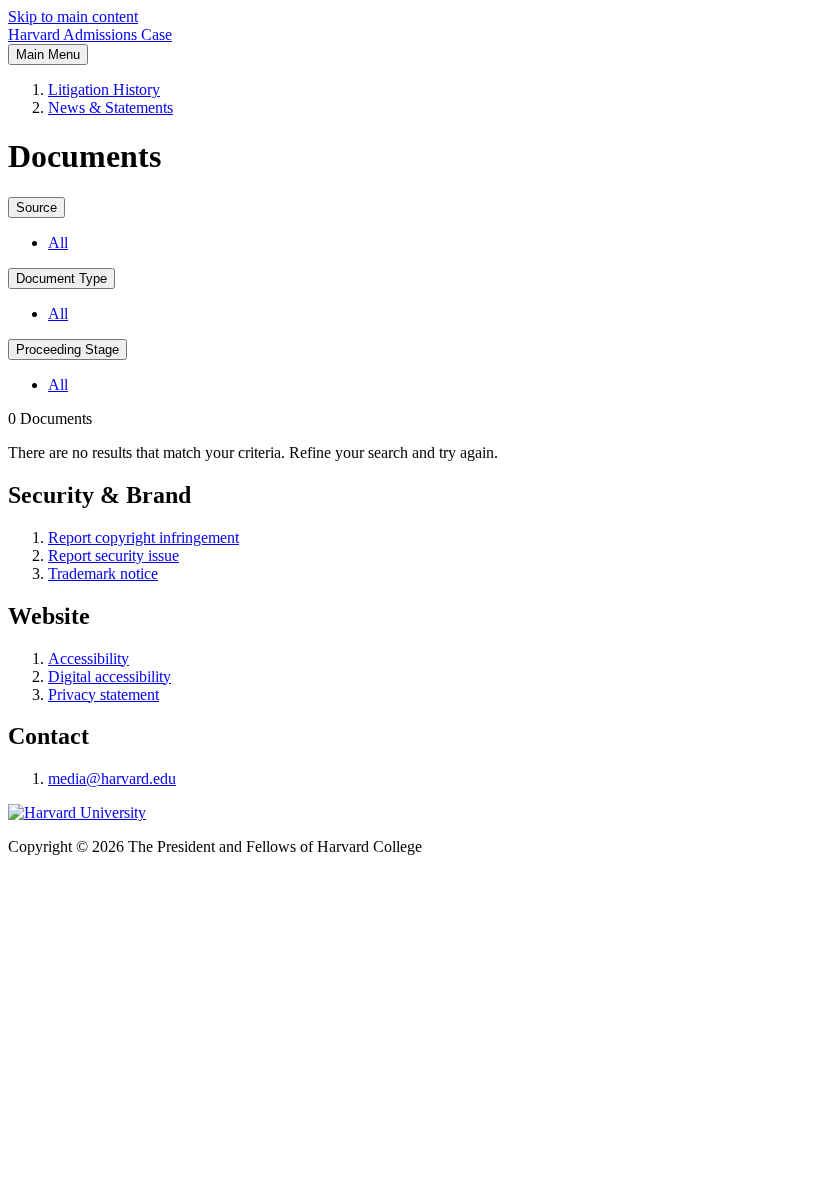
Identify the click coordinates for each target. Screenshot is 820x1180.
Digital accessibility (109, 676)
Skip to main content (73, 16)
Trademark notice (103, 573)
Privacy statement (103, 694)
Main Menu (48, 54)
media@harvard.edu (112, 778)
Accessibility (88, 658)
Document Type (61, 278)
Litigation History (104, 89)
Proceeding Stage (67, 349)
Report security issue (113, 555)
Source (36, 207)
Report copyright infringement (143, 537)
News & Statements (110, 107)
